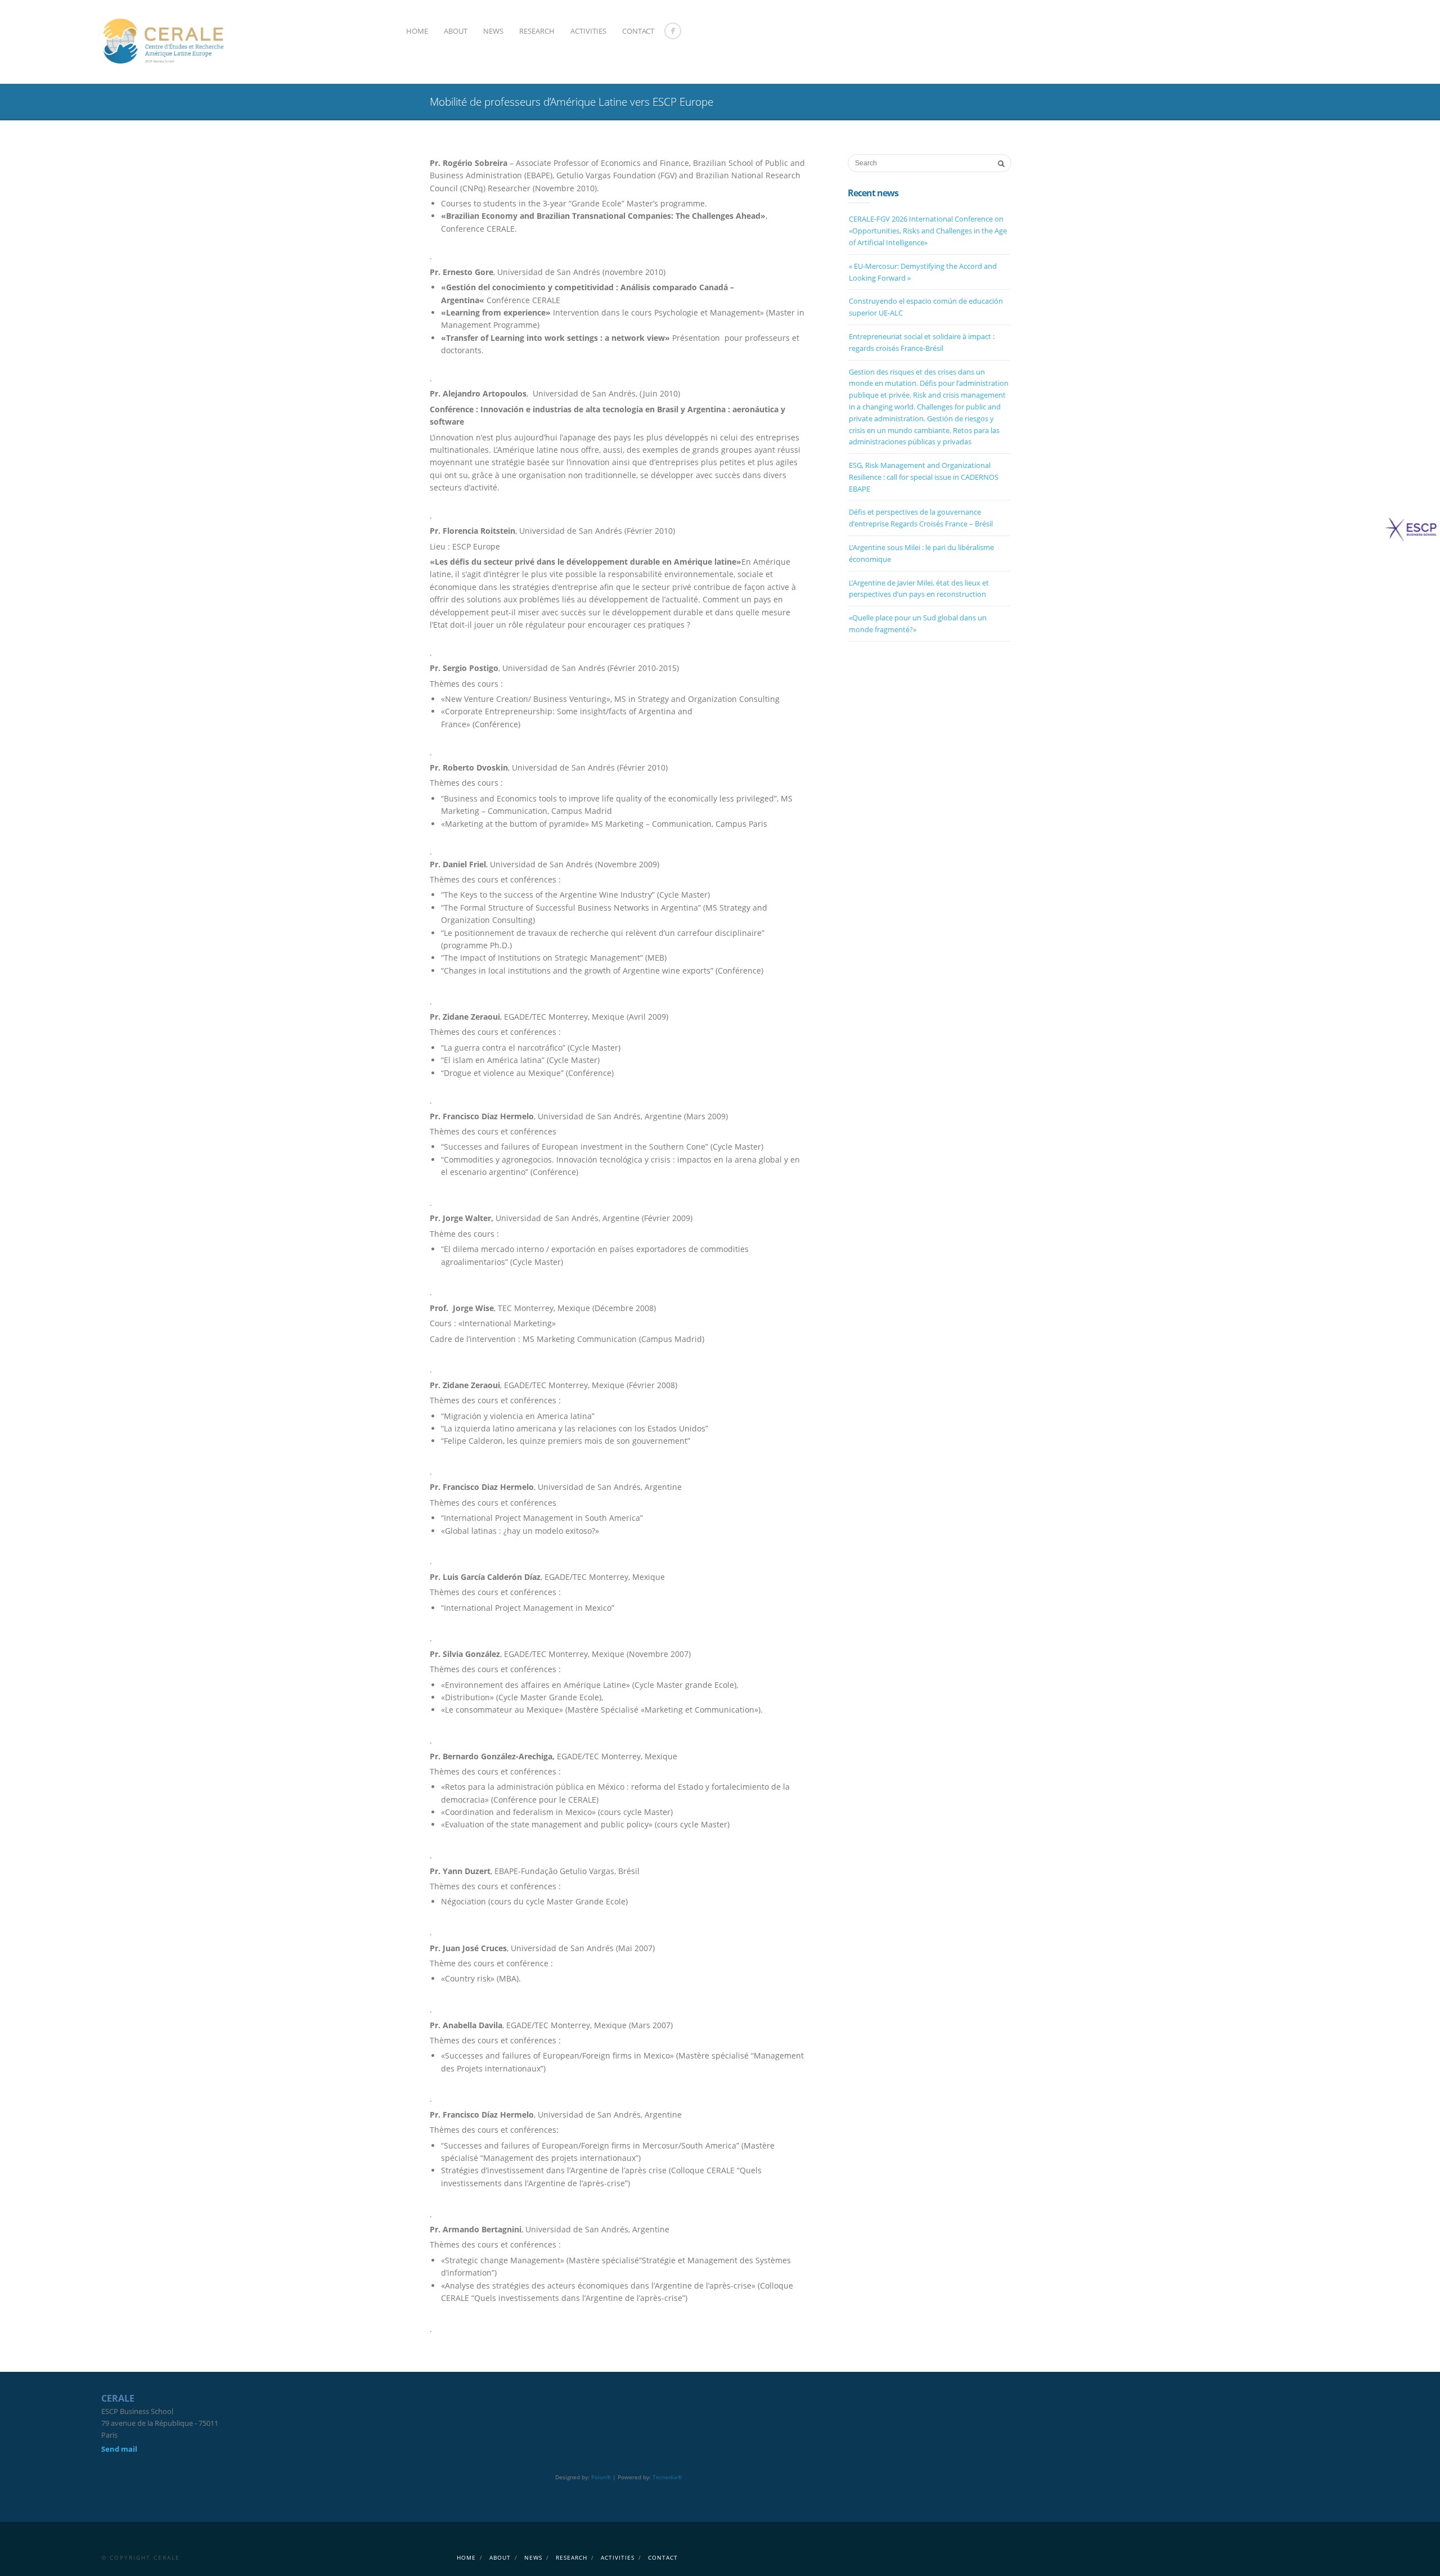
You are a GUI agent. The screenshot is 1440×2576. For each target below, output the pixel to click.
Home (417, 31)
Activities (588, 31)
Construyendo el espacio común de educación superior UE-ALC (926, 307)
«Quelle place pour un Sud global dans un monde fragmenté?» (918, 623)
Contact (638, 31)
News (493, 31)
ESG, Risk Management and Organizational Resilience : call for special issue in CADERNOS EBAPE (924, 477)
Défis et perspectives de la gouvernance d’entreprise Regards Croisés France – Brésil (921, 518)
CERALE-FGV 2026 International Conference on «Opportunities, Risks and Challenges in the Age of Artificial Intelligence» (928, 231)
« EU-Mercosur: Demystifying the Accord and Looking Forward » (923, 272)
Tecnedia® (667, 2477)
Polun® (601, 2477)
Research (537, 31)
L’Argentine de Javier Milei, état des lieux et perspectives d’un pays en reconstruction (919, 589)
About (456, 31)
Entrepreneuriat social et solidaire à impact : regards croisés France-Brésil (922, 342)
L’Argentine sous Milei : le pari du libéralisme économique (921, 553)
